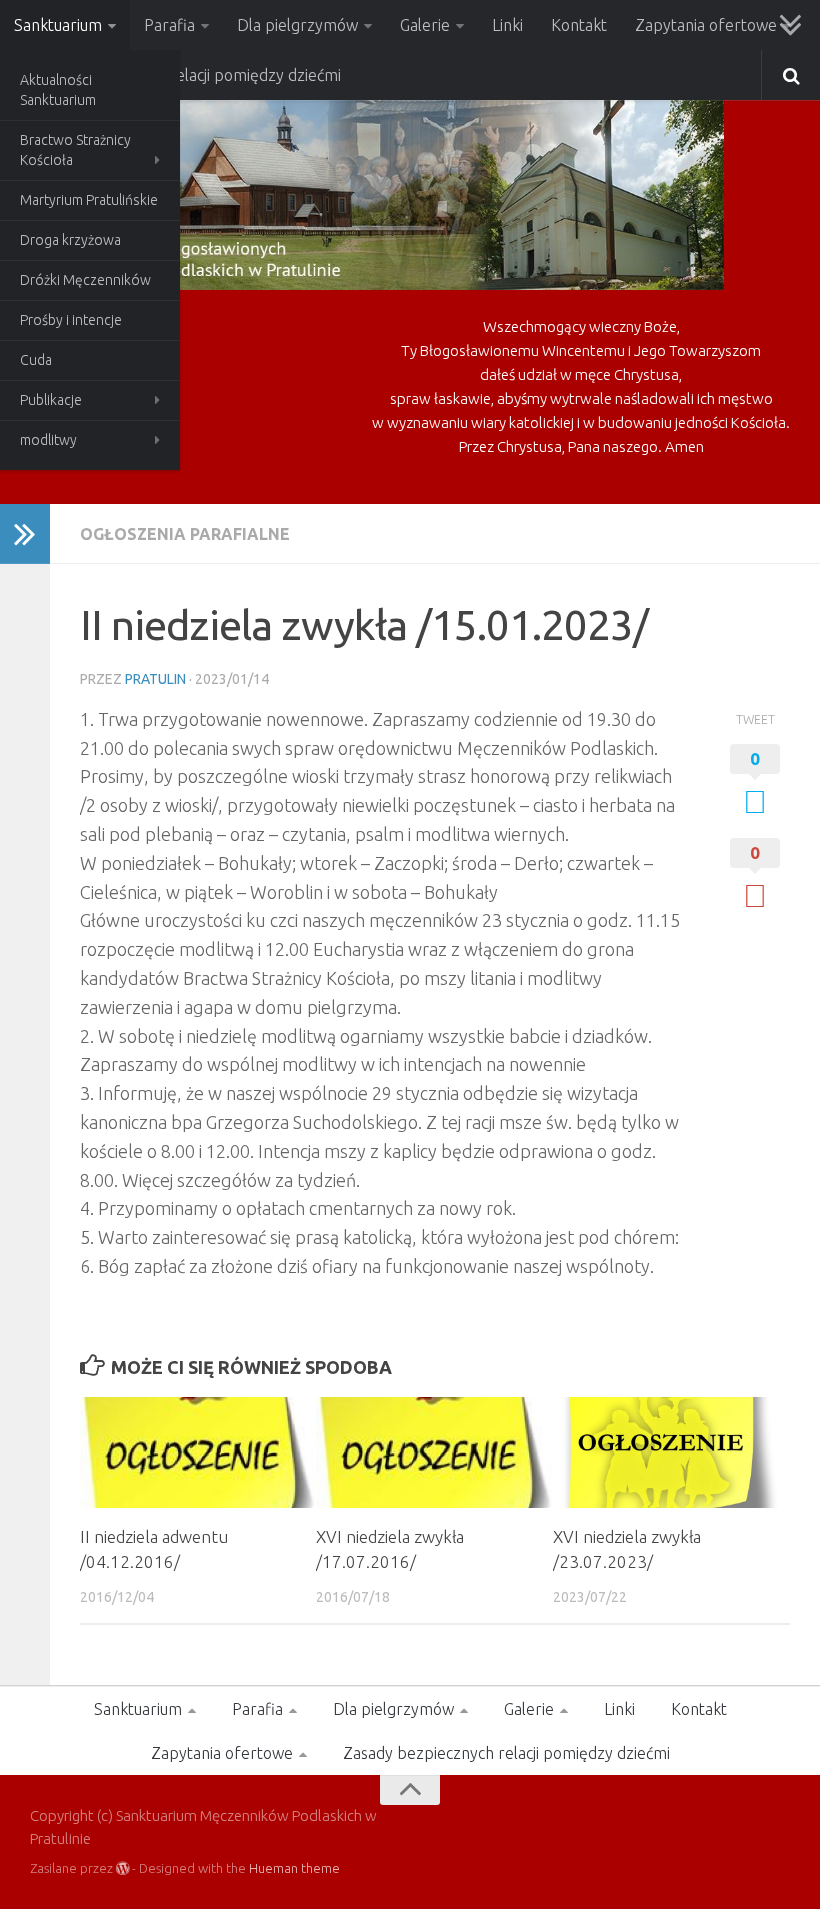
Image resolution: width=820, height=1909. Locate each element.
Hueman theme (294, 1868)
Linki (507, 25)
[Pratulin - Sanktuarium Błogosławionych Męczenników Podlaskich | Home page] (377, 190)
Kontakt (579, 25)
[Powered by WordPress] (122, 1868)
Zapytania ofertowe (706, 25)
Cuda (36, 360)
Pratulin (155, 679)
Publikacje (51, 400)
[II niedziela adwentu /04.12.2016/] (197, 1452)
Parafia (169, 25)
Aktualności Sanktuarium (58, 90)
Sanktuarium (58, 25)
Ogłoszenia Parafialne (185, 534)
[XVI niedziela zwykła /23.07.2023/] (670, 1452)
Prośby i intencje (71, 320)
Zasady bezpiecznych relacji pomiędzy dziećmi (506, 1753)
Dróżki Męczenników (85, 280)
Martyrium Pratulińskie (89, 200)
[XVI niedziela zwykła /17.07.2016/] (433, 1452)
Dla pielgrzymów (297, 25)
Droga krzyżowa (70, 240)
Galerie (425, 25)
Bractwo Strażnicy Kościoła (75, 150)
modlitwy (48, 440)
